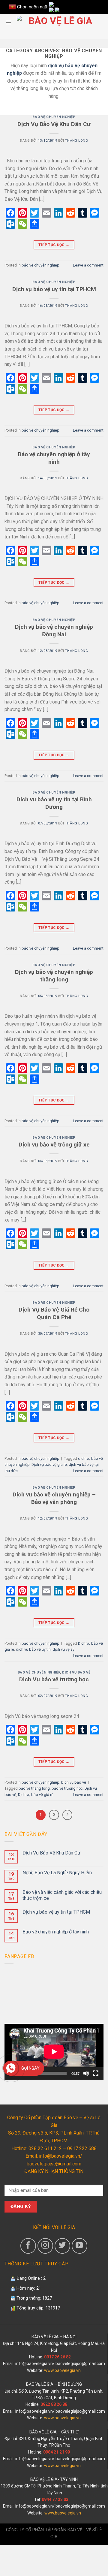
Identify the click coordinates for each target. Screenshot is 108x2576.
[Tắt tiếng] (86, 2073)
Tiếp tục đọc (54, 245)
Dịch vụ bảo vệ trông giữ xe (54, 1145)
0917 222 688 (82, 2148)
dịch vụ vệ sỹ (63, 1649)
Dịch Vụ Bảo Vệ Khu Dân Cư (54, 124)
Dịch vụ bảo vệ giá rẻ (49, 1464)
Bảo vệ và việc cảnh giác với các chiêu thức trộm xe (62, 1895)
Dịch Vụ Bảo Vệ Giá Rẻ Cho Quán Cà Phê (54, 1313)
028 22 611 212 (45, 2148)
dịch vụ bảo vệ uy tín (33, 1649)
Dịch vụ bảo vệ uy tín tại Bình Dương (54, 803)
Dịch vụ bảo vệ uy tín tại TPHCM (54, 289)
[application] (54, 2052)
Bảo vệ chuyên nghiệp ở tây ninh (54, 458)
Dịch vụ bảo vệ (76, 1672)
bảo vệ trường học (67, 1788)
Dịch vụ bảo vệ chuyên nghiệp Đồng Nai (54, 631)
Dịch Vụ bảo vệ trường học (54, 1679)
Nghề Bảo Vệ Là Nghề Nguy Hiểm (57, 1873)
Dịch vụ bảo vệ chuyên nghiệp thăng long (54, 976)
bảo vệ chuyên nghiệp (54, 117)
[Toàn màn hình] (96, 2073)
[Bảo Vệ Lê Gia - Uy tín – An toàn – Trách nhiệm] (58, 22)
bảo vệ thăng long (34, 1788)
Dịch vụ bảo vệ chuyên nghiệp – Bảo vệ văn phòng (54, 1498)
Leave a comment (88, 265)
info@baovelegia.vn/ (35, 2364)
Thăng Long (77, 141)
